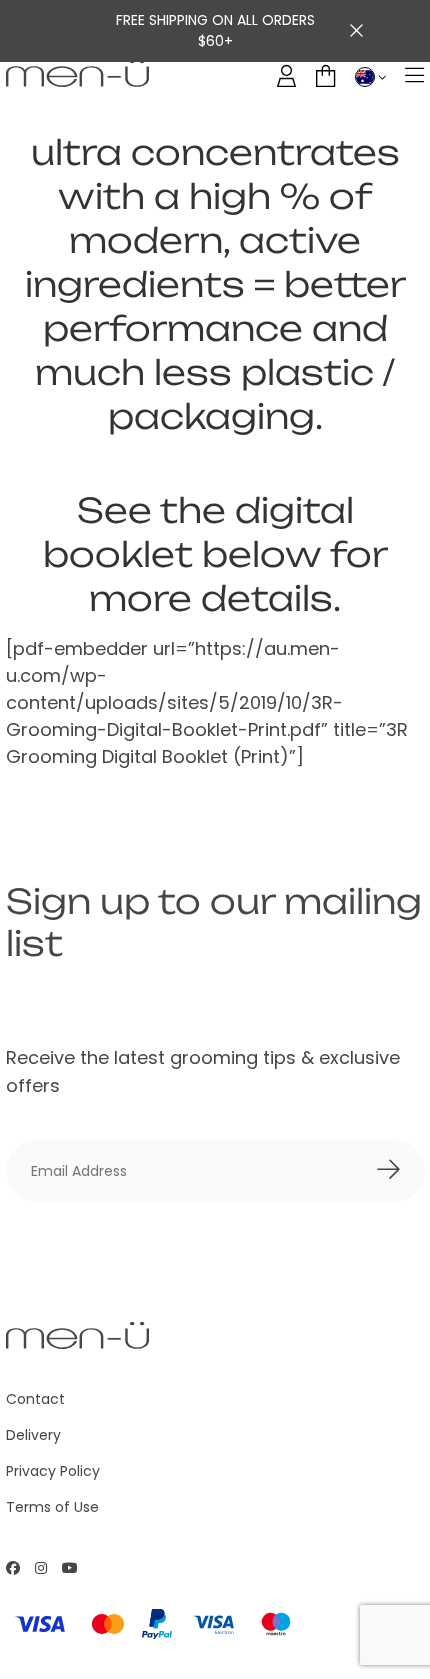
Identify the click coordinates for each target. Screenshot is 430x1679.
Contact (35, 1399)
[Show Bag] (325, 76)
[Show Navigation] (414, 76)
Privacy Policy (53, 1471)
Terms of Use (52, 1507)
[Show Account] (286, 76)
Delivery (33, 1435)
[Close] (356, 31)
